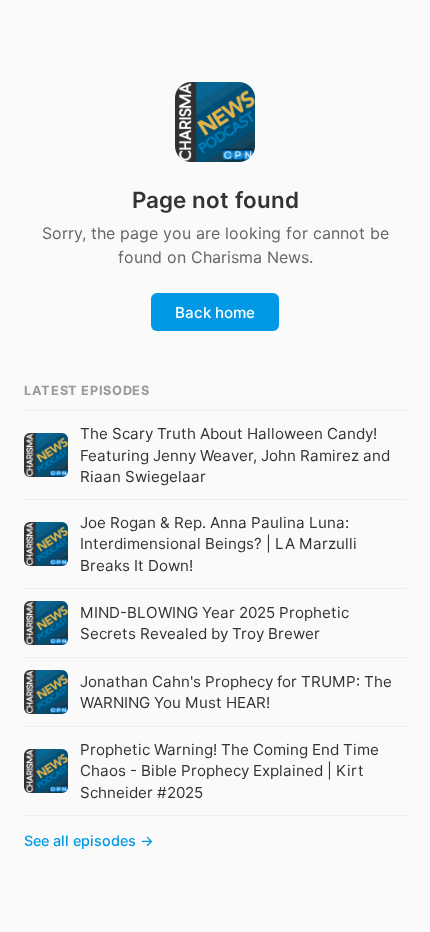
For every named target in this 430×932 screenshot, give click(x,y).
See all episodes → (89, 840)
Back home (215, 312)
